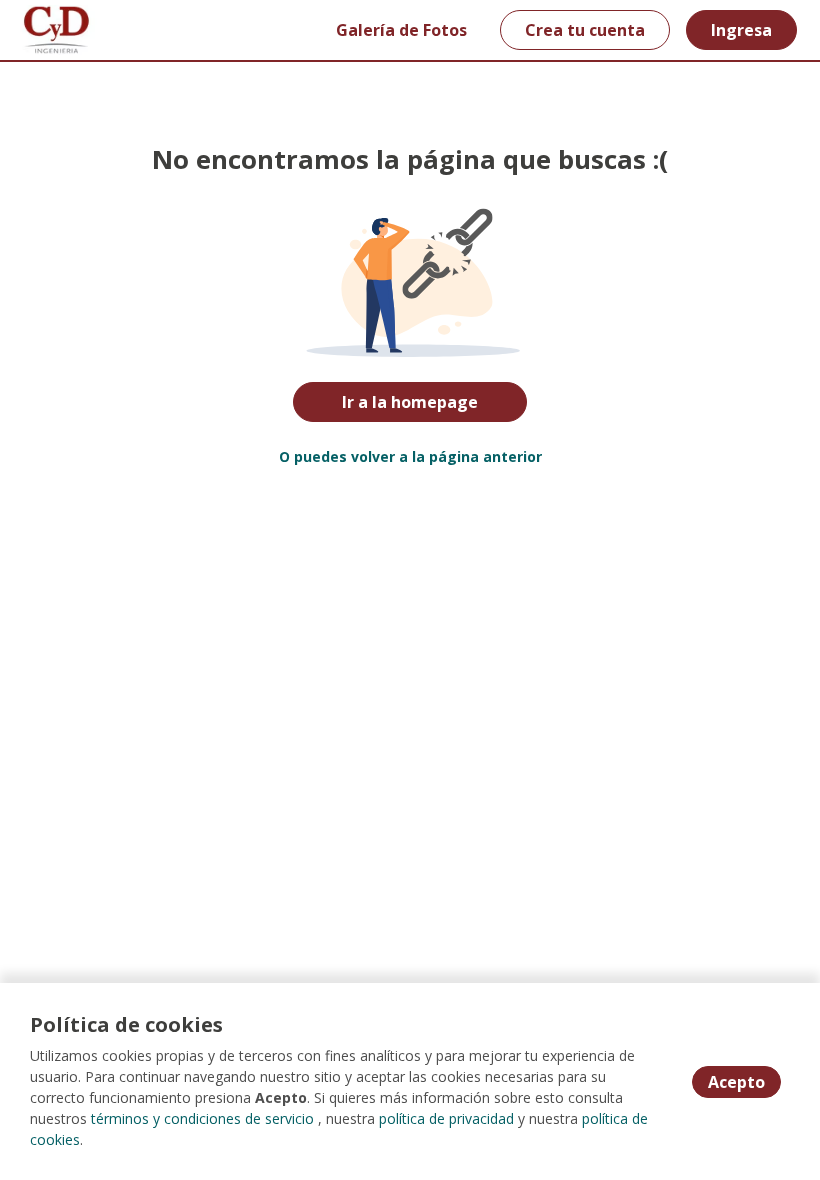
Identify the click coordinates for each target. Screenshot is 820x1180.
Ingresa (741, 30)
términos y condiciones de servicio (202, 1118)
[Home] (56, 30)
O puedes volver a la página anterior (410, 456)
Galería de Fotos (401, 30)
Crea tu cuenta (585, 30)
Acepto (736, 1082)
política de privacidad (446, 1118)
